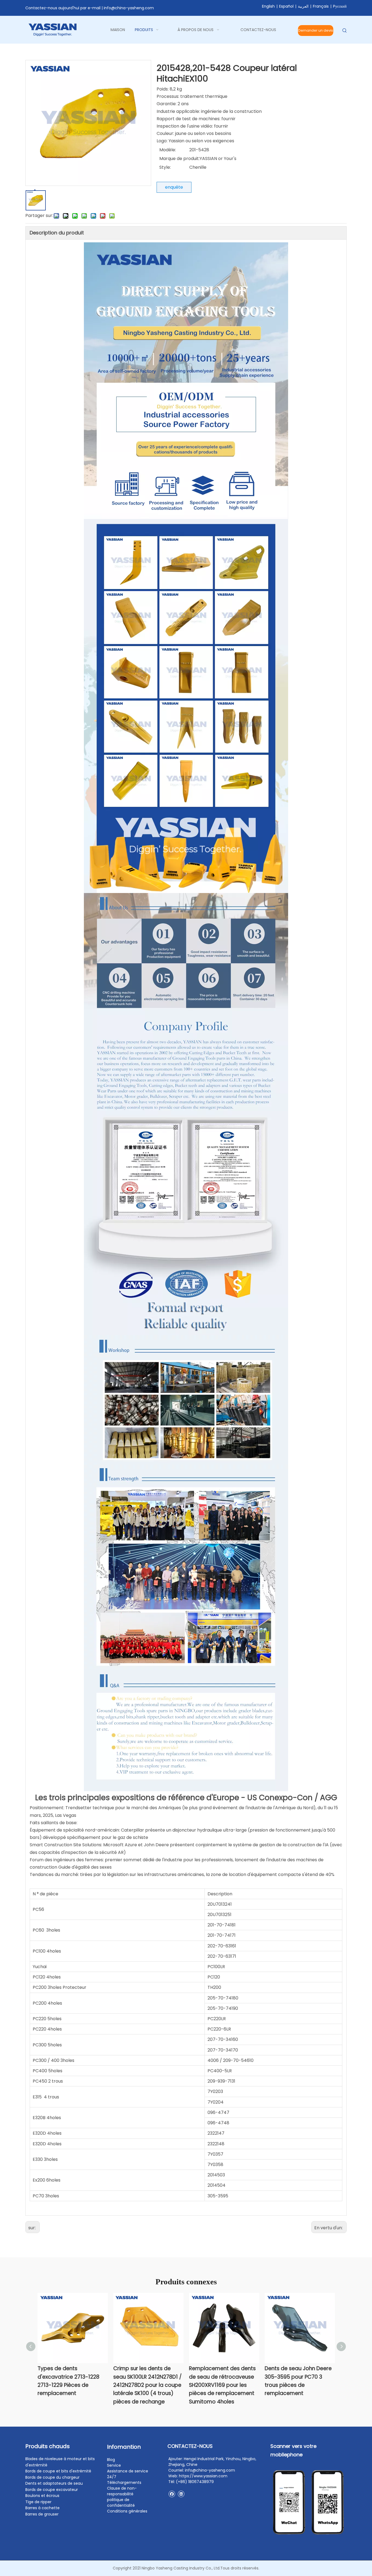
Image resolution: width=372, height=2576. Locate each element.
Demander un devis (316, 30)
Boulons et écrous (42, 2496)
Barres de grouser (42, 2514)
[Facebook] (172, 2494)
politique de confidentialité (121, 2503)
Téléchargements (124, 2483)
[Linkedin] (181, 2494)
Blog (111, 2460)
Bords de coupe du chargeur (52, 2477)
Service (114, 2465)
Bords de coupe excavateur (52, 2490)
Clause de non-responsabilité (122, 2491)
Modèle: (168, 150)
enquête (174, 187)
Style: (165, 167)
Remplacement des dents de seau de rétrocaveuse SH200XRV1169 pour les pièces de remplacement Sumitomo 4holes (222, 2385)
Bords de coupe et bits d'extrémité (58, 2471)
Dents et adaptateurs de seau (54, 2483)
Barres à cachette (42, 2508)
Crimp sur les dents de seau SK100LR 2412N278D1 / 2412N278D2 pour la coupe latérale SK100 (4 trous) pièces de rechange (147, 2385)
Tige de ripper (38, 2502)
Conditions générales (127, 2511)
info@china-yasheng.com (129, 8)
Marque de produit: (179, 159)
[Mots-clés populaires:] (345, 31)
